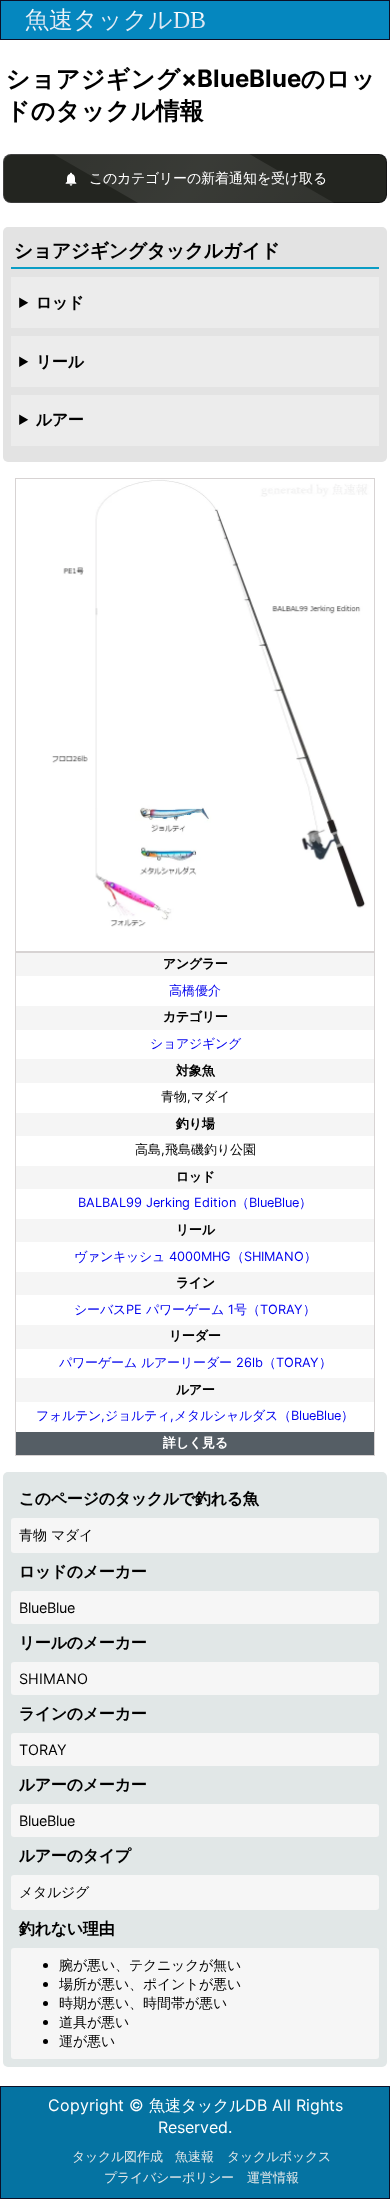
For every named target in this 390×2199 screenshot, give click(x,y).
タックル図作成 (117, 2156)
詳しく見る (195, 1442)
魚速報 (194, 2156)
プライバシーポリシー (169, 2177)
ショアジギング (195, 1043)
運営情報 (273, 2177)
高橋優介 (195, 990)
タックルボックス (279, 2156)
